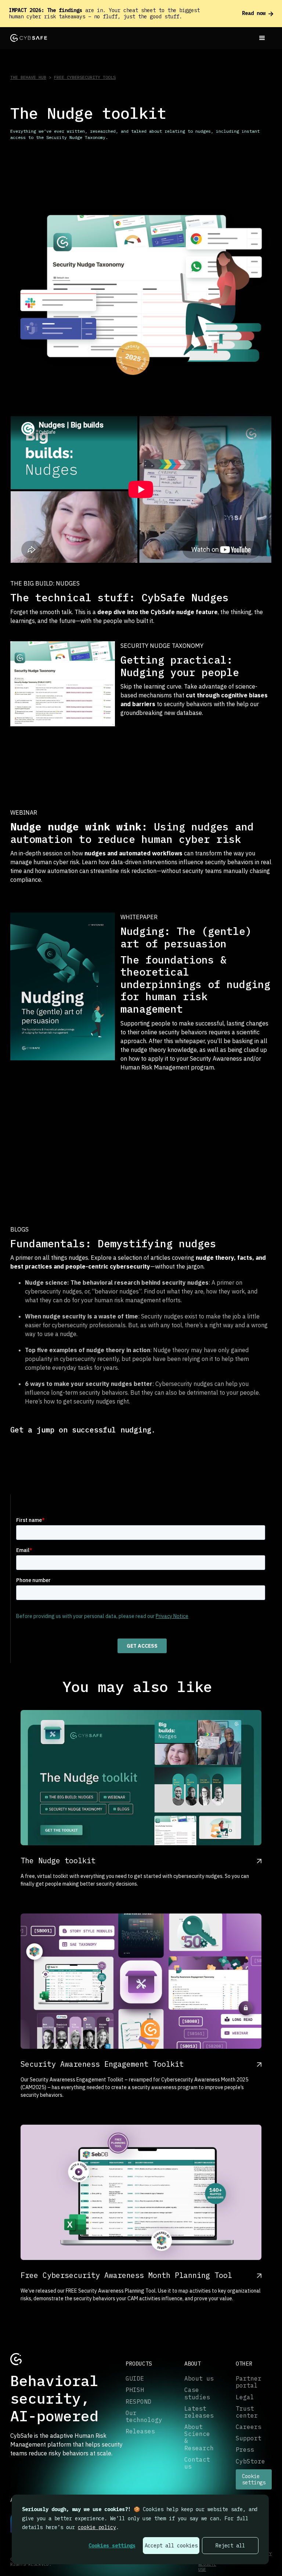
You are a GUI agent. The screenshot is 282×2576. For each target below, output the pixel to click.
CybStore (250, 2461)
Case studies (197, 2393)
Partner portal (249, 2382)
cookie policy (97, 2527)
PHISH (135, 2390)
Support (249, 2438)
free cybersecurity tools (85, 77)
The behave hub (28, 77)
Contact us (197, 2463)
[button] (262, 38)
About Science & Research (199, 2438)
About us (199, 2379)
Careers (249, 2427)
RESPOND (138, 2402)
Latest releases (199, 2412)
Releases (140, 2431)
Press (245, 2450)
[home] (29, 38)
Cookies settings (112, 2546)
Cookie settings (254, 2479)
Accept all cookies (171, 2546)
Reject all (230, 2546)
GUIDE (135, 2379)
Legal (245, 2397)
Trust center (247, 2412)
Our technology (144, 2417)
